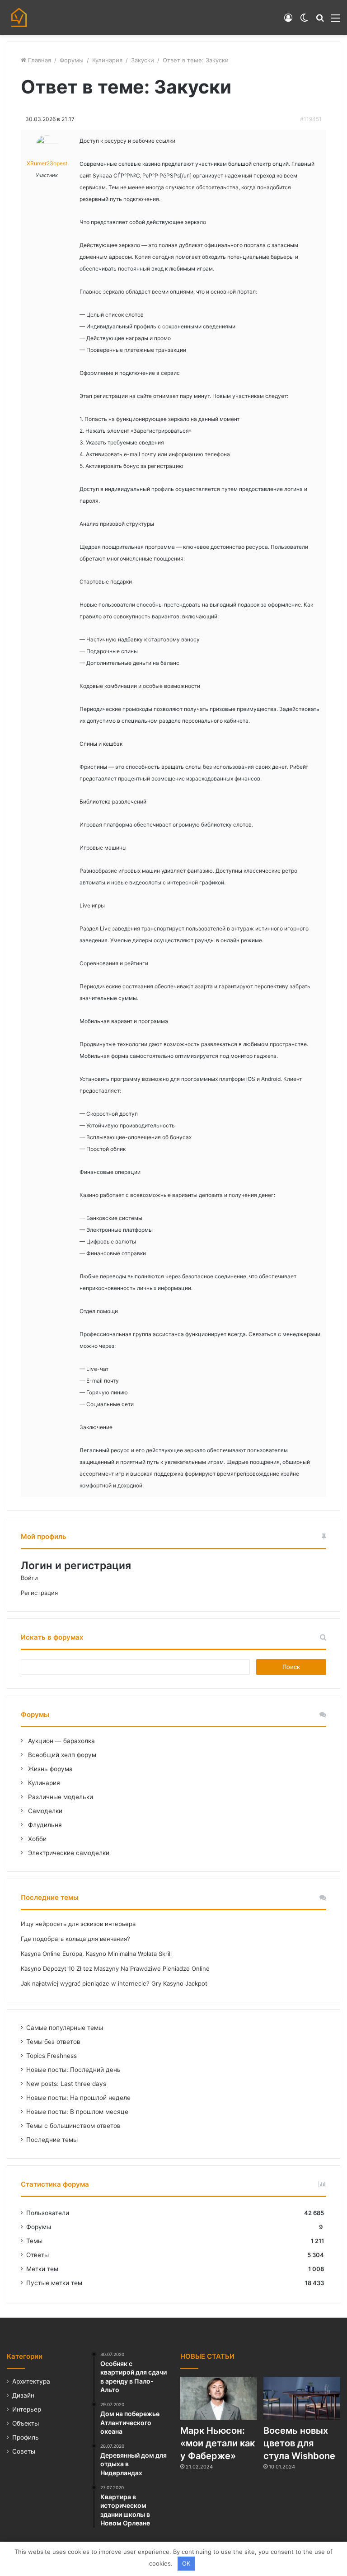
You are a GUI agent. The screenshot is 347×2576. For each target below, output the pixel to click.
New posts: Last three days (66, 2084)
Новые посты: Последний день (73, 2070)
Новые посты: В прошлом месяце (77, 2112)
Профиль (26, 2437)
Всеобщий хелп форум (61, 1755)
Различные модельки (60, 1797)
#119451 (311, 119)
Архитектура (31, 2381)
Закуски (143, 60)
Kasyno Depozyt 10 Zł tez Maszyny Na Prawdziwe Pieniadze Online (115, 1968)
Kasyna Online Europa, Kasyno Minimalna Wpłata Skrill (96, 1954)
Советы (24, 2451)
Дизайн (23, 2395)
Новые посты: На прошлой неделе (78, 2098)
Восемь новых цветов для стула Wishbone (299, 2443)
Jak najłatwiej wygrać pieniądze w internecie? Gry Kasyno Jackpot (114, 1983)
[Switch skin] (304, 21)
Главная (39, 60)
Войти (29, 1578)
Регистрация (39, 1593)
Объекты (26, 2423)
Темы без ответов (53, 2042)
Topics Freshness (52, 2056)
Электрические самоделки (68, 1853)
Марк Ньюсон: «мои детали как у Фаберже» (218, 2443)
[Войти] (288, 21)
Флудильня (44, 1825)
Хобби (36, 1839)
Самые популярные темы (65, 2028)
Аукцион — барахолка (61, 1741)
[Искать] (320, 21)
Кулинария (107, 60)
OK (186, 2563)
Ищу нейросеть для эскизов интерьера (78, 1924)
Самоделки (44, 1811)
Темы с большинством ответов (73, 2126)
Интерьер (27, 2409)
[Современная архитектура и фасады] (19, 17)
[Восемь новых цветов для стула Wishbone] (302, 2398)
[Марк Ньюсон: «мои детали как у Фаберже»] (219, 2398)
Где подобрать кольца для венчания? (75, 1939)
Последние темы (52, 2140)
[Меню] (336, 21)
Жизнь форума (49, 1769)
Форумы (72, 60)
